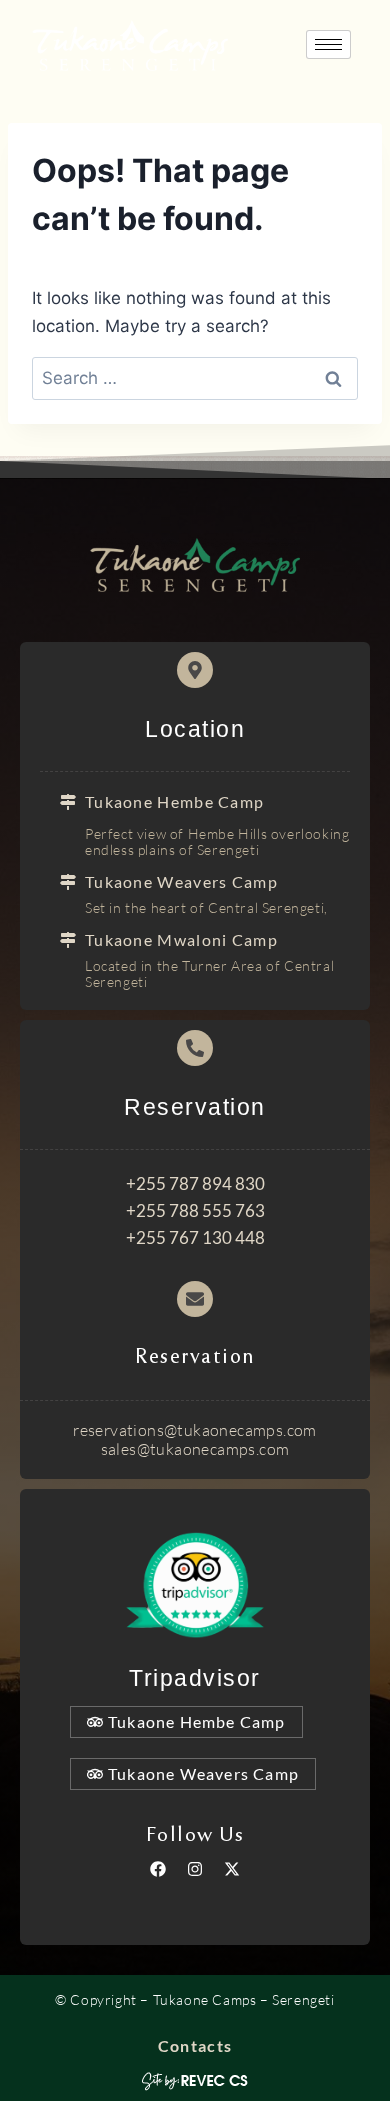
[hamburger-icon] (328, 44)
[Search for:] (195, 378)
